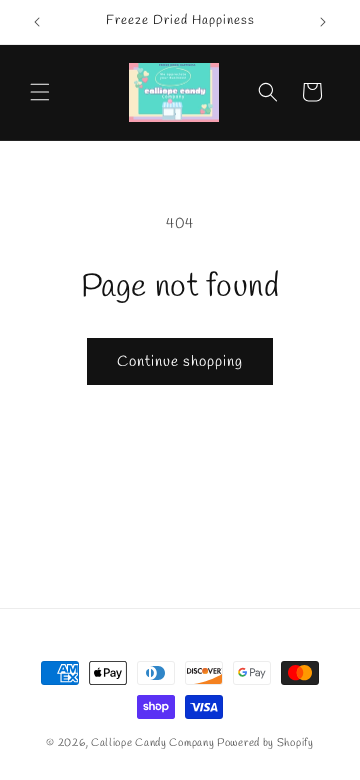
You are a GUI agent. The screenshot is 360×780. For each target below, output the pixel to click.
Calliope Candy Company (152, 743)
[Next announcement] (323, 22)
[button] (40, 92)
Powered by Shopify (265, 743)
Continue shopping (180, 362)
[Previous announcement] (37, 22)
